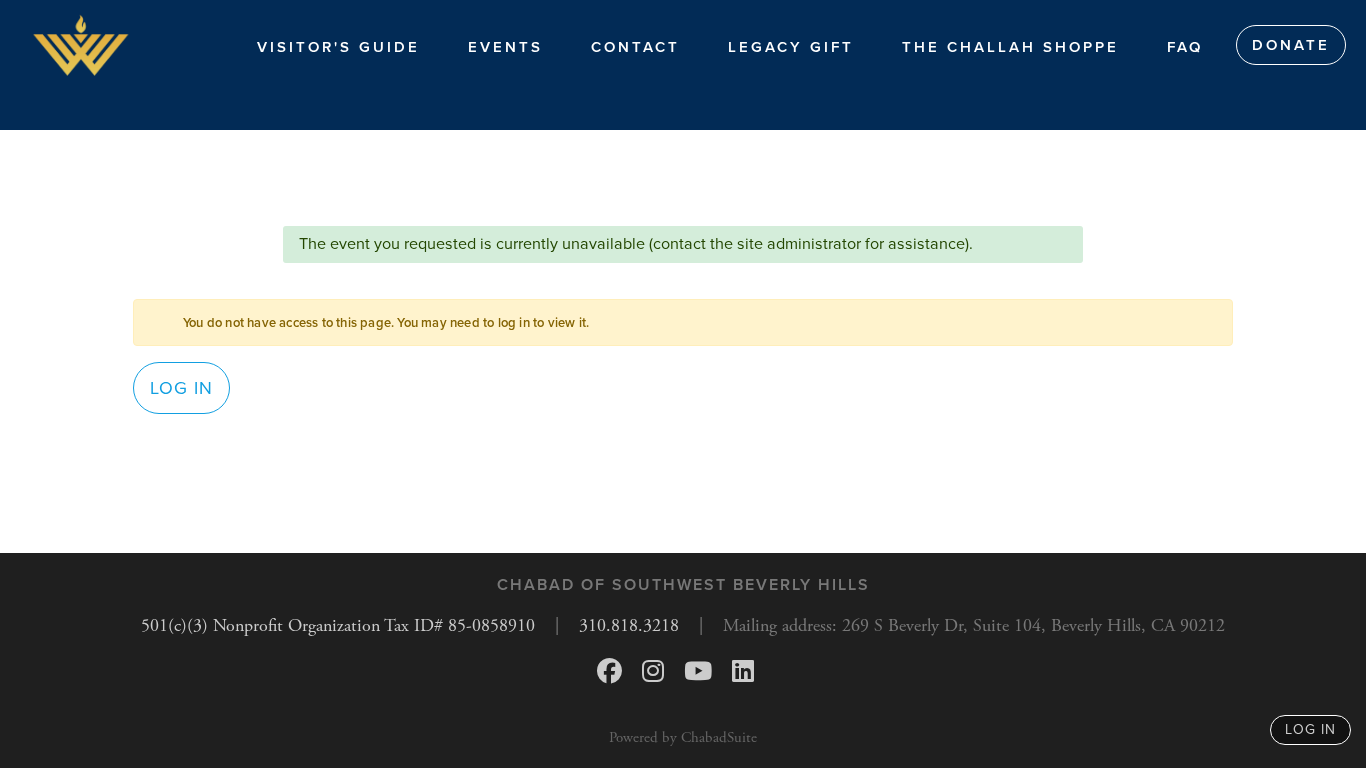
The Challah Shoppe (1010, 47)
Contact (635, 47)
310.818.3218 (629, 625)
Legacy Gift (791, 47)
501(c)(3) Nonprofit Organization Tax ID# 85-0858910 (338, 625)
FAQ (1185, 47)
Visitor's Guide (338, 47)
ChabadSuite (719, 737)
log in (1310, 729)
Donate (1291, 45)
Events (505, 47)
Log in (181, 388)
